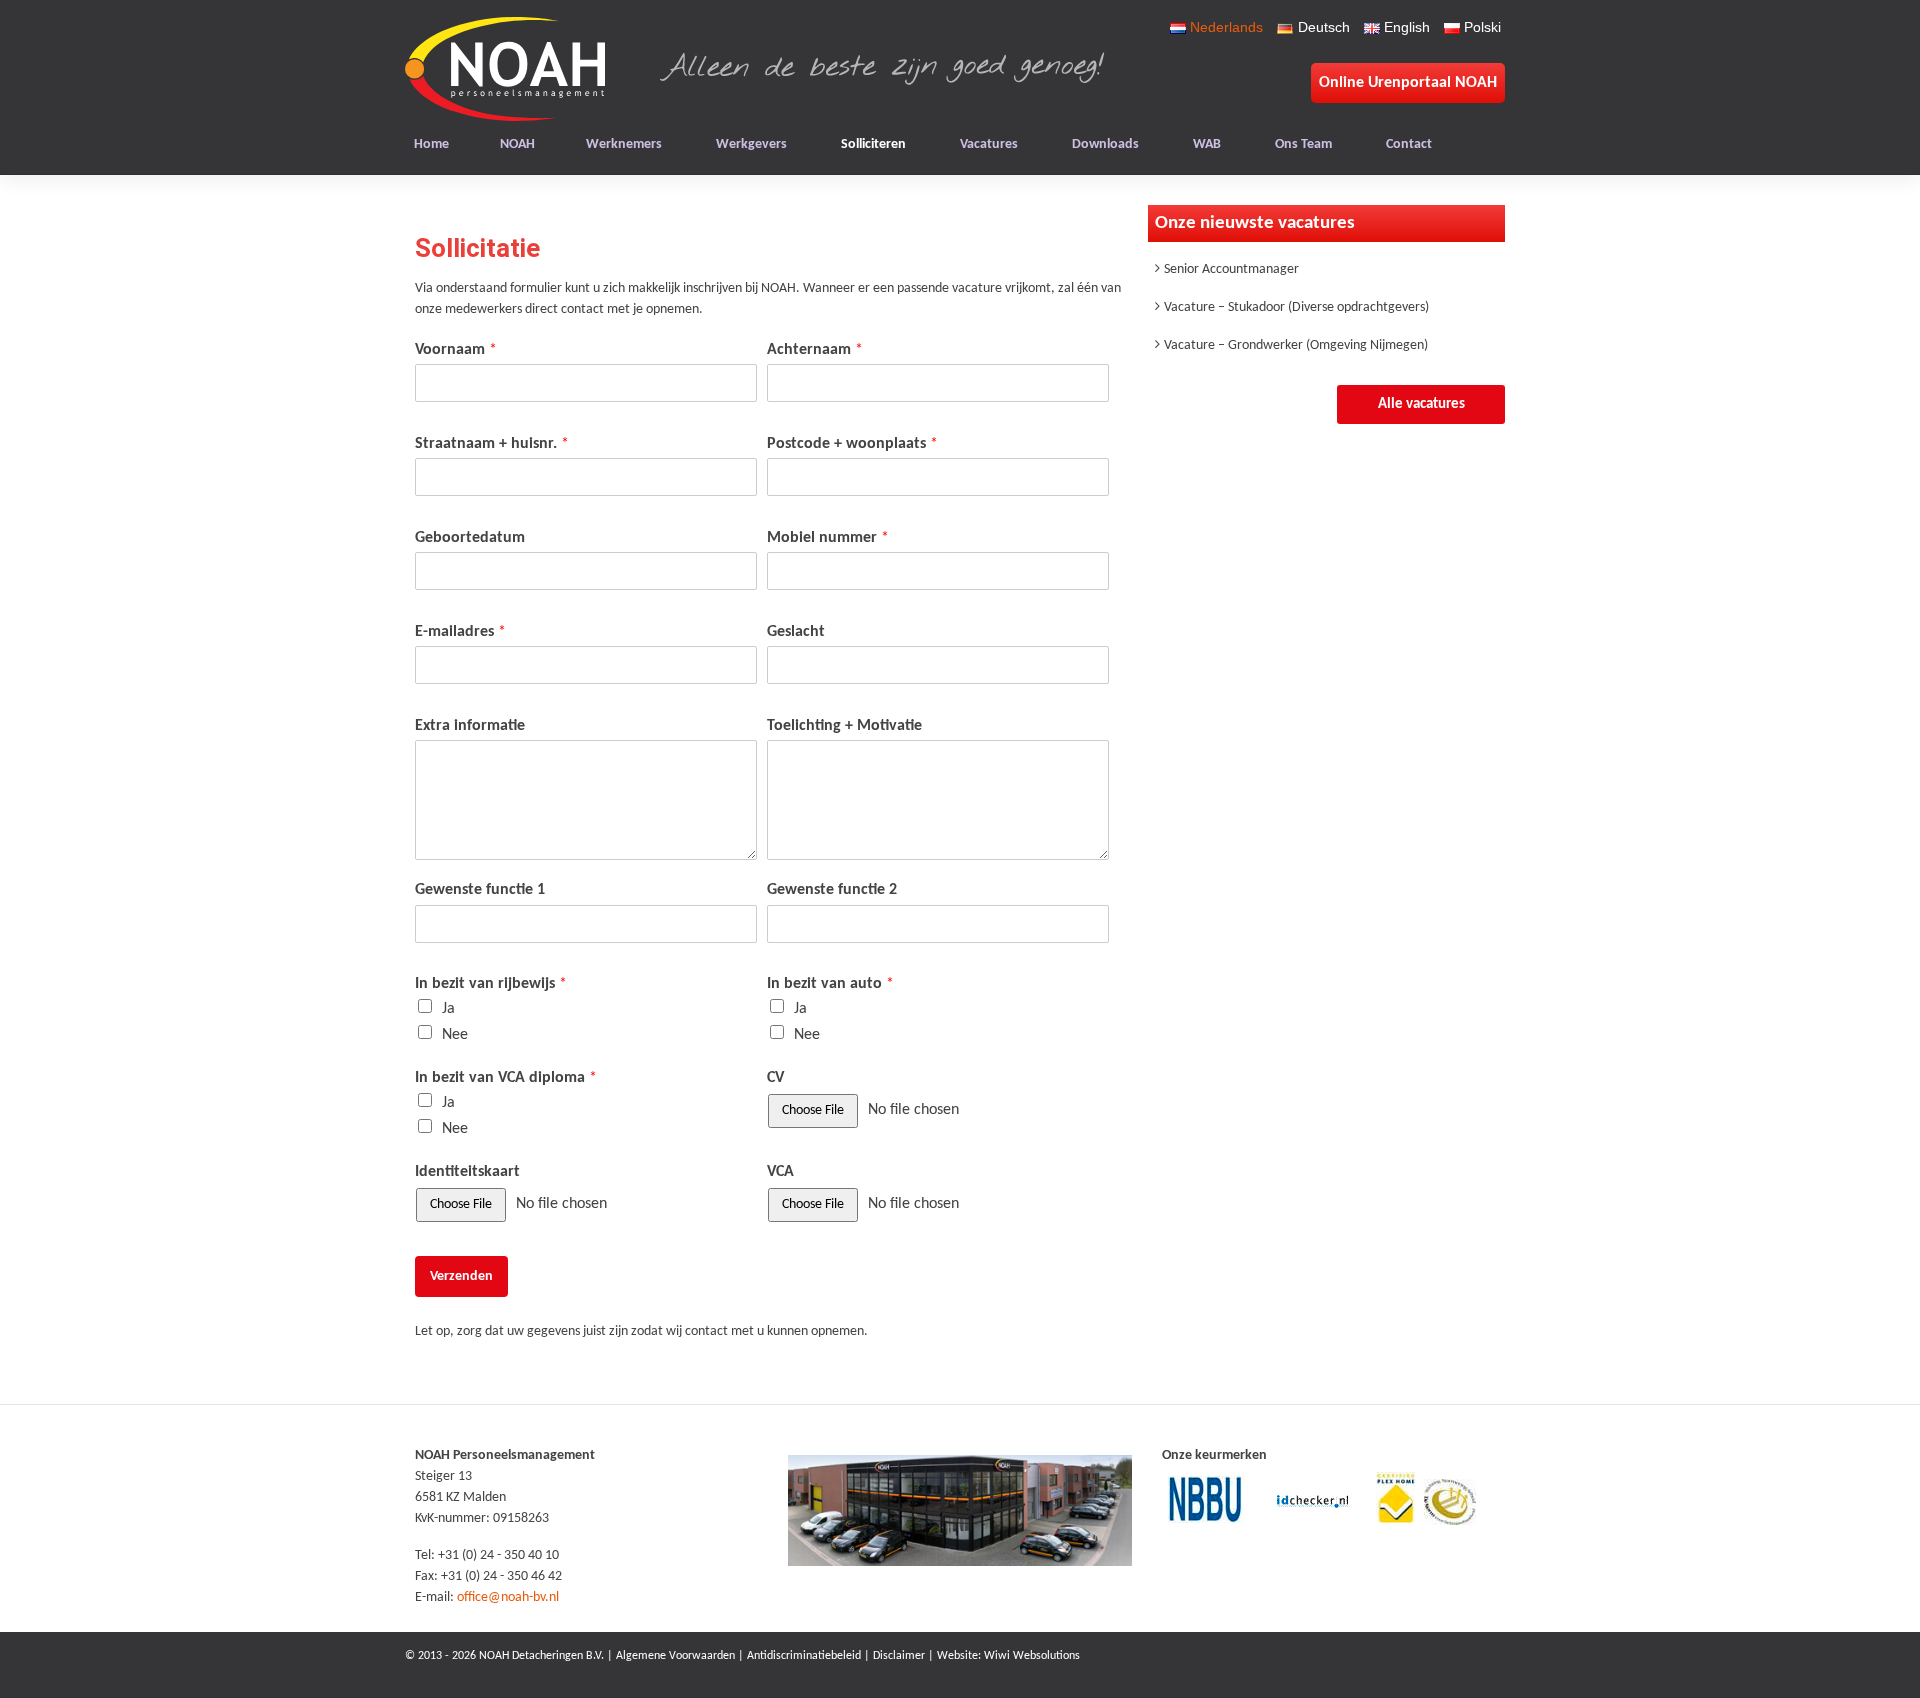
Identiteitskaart (467, 1172)
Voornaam (456, 350)
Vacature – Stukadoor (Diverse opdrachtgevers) (1296, 307)
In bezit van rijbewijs (491, 984)
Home (431, 144)
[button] (1421, 404)
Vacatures (989, 144)
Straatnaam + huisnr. (492, 444)
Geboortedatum (470, 538)
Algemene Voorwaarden (675, 1656)
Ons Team (1303, 144)
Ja (448, 1009)
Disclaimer (899, 1656)
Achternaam (815, 350)
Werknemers (624, 144)
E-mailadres (460, 632)
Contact (1409, 144)
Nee (455, 1035)
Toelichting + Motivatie (844, 726)
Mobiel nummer (828, 538)
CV (775, 1078)
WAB (1207, 144)
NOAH (517, 144)
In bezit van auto (830, 984)
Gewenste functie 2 (832, 890)
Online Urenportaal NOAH (1408, 83)
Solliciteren (873, 144)
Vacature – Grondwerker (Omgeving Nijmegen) (1296, 345)
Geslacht (796, 632)
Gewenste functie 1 (480, 890)
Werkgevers (751, 144)
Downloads (1105, 144)
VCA (780, 1172)
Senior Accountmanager (1231, 269)
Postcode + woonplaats (852, 444)
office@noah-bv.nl (508, 1597)
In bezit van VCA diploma (506, 1078)
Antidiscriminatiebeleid (804, 1656)
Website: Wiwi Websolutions (1008, 1656)
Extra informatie (470, 726)
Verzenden (461, 1276)
